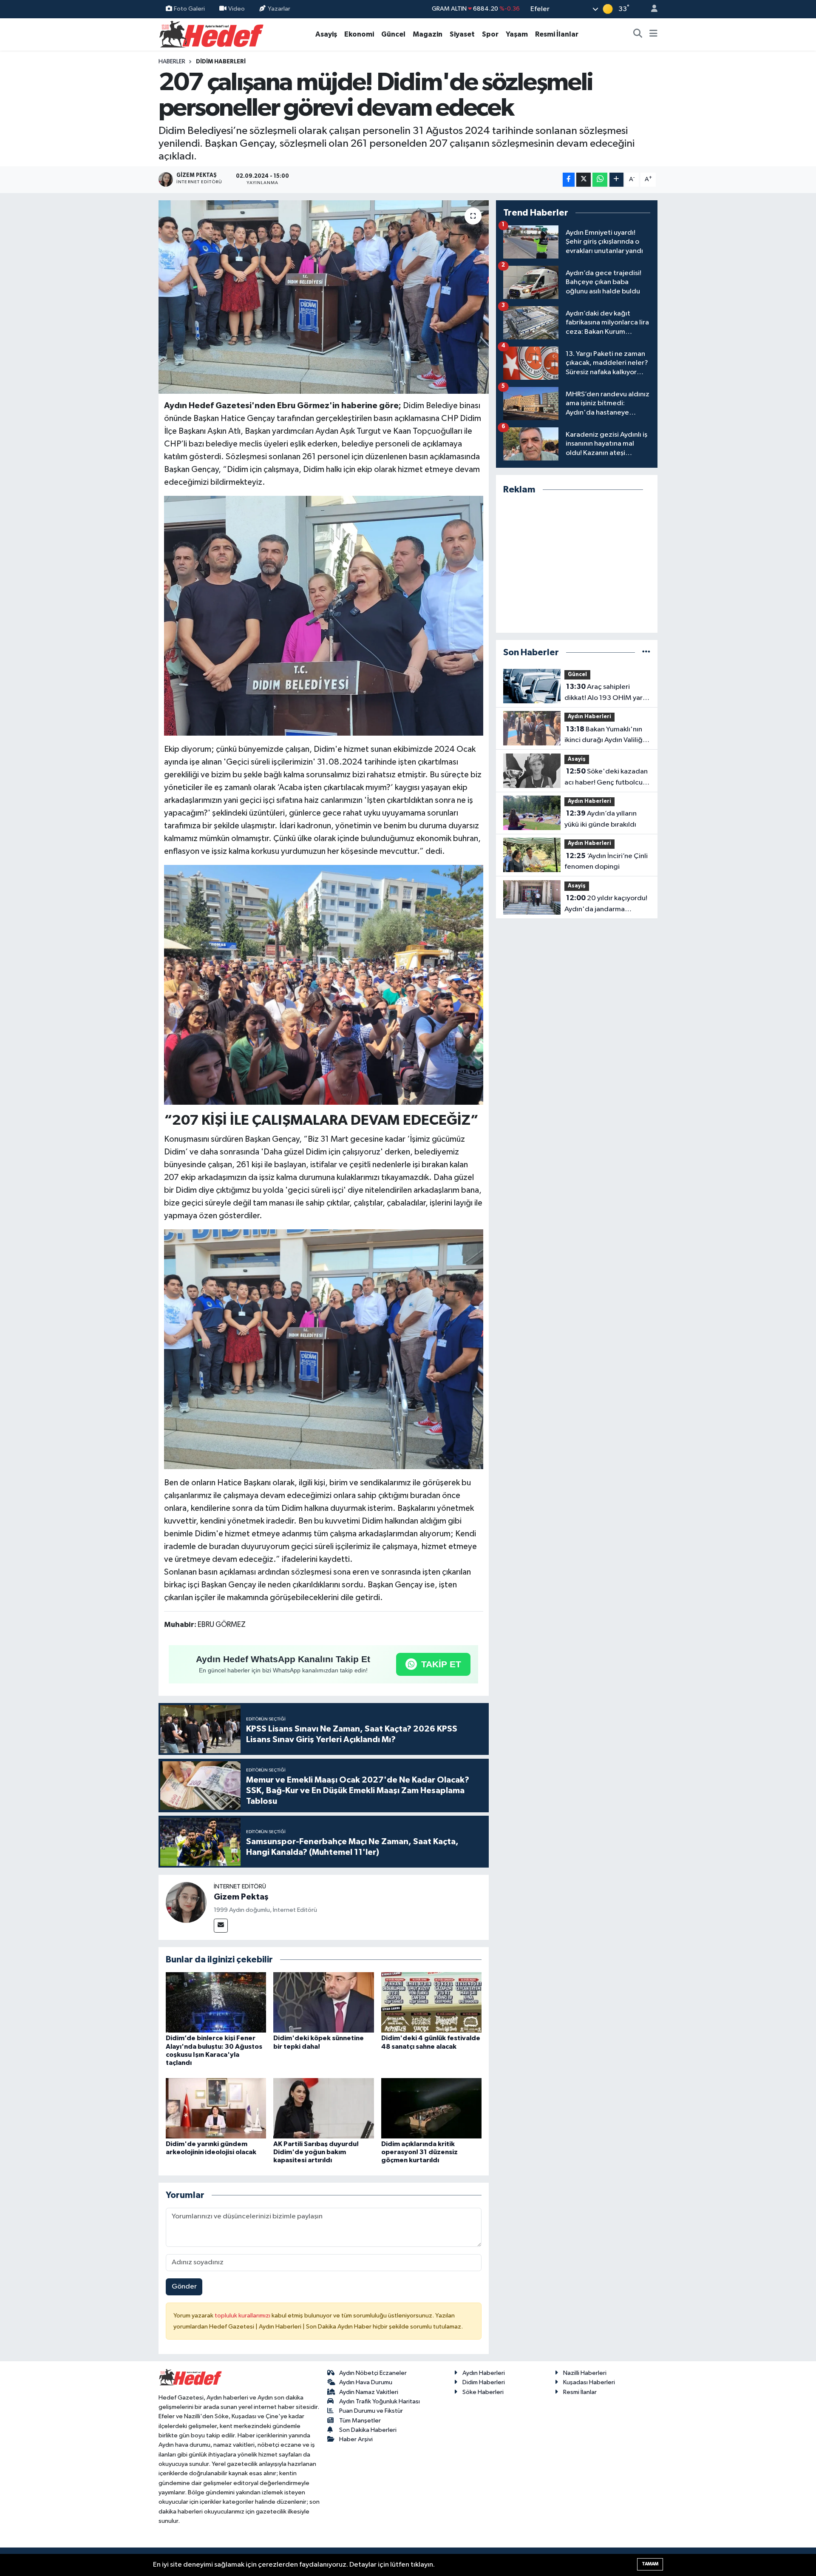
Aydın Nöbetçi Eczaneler (373, 2373)
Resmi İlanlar (557, 34)
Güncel (393, 34)
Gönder (184, 2287)
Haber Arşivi (356, 2439)
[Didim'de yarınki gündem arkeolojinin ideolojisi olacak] (216, 2108)
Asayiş (326, 34)
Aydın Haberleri (589, 717)
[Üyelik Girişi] (651, 9)
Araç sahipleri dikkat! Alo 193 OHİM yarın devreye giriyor (606, 693)
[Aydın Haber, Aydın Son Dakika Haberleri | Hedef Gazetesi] (211, 34)
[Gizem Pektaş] (186, 1902)
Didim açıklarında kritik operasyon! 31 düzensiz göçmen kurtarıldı (419, 2152)
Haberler (172, 62)
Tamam (650, 2564)
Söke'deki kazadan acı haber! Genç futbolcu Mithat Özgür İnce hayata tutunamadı (606, 778)
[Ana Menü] (653, 34)
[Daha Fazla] (616, 180)
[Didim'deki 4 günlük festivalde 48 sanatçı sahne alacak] (431, 2002)
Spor (490, 34)
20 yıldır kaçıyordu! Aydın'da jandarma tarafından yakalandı (606, 904)
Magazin (428, 34)
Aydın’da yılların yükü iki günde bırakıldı (601, 819)
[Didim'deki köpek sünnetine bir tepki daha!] (323, 2002)
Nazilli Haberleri (585, 2373)
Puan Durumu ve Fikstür (371, 2411)
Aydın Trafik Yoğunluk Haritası (380, 2401)
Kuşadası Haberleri (589, 2382)
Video (237, 9)
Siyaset (462, 34)
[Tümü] (646, 653)
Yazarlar (279, 9)
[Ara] (638, 34)
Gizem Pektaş (241, 1897)
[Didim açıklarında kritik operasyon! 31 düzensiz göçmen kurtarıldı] (431, 2108)
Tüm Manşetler (360, 2421)
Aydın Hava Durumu (366, 2382)
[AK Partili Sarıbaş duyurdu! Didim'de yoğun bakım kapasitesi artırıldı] (323, 2108)
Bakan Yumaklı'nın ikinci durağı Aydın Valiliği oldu (604, 736)
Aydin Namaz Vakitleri (369, 2392)
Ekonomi (359, 34)
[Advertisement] (577, 564)
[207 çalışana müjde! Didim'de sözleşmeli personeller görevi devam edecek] (324, 297)
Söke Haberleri (483, 2392)
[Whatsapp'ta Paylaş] (600, 180)
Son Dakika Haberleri (368, 2430)
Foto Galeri (189, 9)
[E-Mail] (221, 1926)
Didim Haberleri (221, 62)
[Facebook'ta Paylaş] (569, 180)
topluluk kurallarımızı (243, 2316)
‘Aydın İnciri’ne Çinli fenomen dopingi (606, 862)
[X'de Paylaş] (584, 180)
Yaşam (517, 34)
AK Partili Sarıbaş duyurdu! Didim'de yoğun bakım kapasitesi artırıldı (316, 2152)
